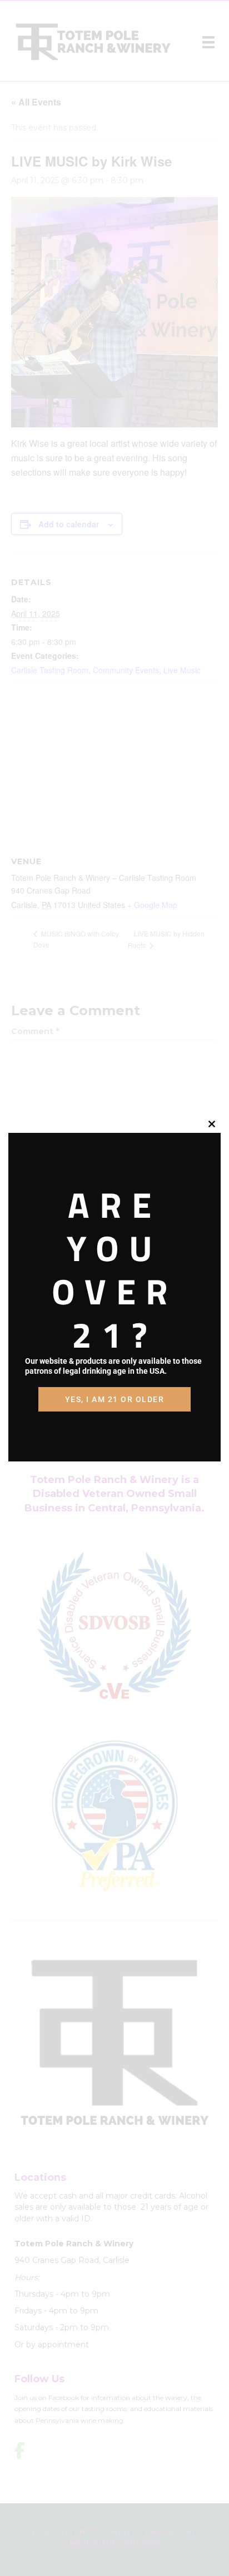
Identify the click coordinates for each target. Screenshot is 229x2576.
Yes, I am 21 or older (115, 1399)
